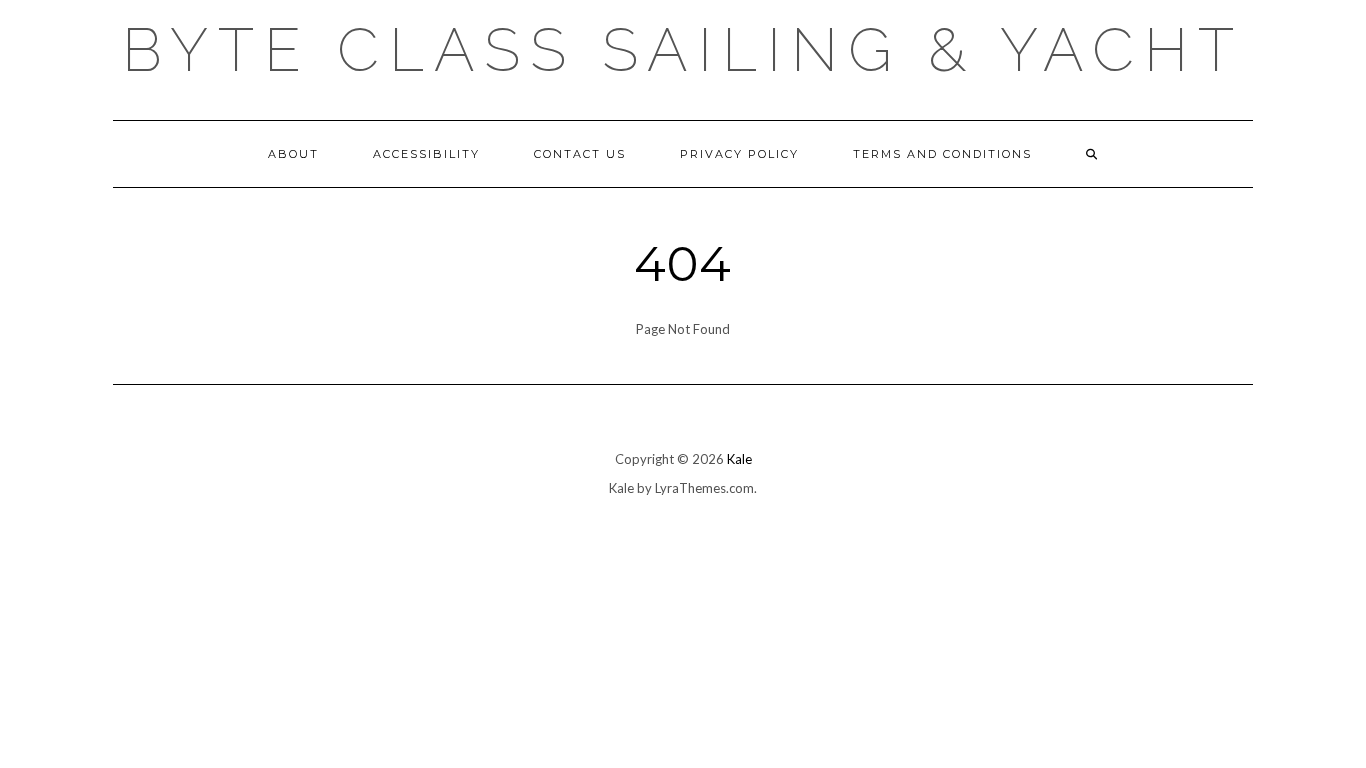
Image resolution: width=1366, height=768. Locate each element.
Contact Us (580, 154)
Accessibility (426, 154)
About (293, 154)
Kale (739, 459)
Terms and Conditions (942, 154)
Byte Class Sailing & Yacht (683, 50)
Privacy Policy (739, 154)
